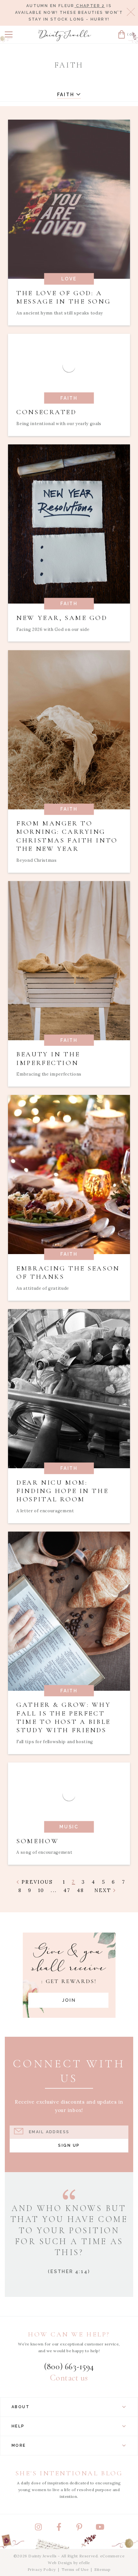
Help (18, 2426)
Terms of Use (75, 2569)
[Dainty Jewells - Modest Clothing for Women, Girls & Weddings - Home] (65, 36)
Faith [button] (67, 95)
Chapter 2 (90, 6)
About (21, 2407)
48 (81, 1890)
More (19, 2445)
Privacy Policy (42, 2569)
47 (67, 1890)
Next (104, 1890)
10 (41, 1890)
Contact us (69, 2378)
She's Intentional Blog (69, 2473)
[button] (9, 34)
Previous (36, 1882)
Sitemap (102, 2569)
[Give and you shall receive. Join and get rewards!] (69, 1975)
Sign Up (69, 2145)
